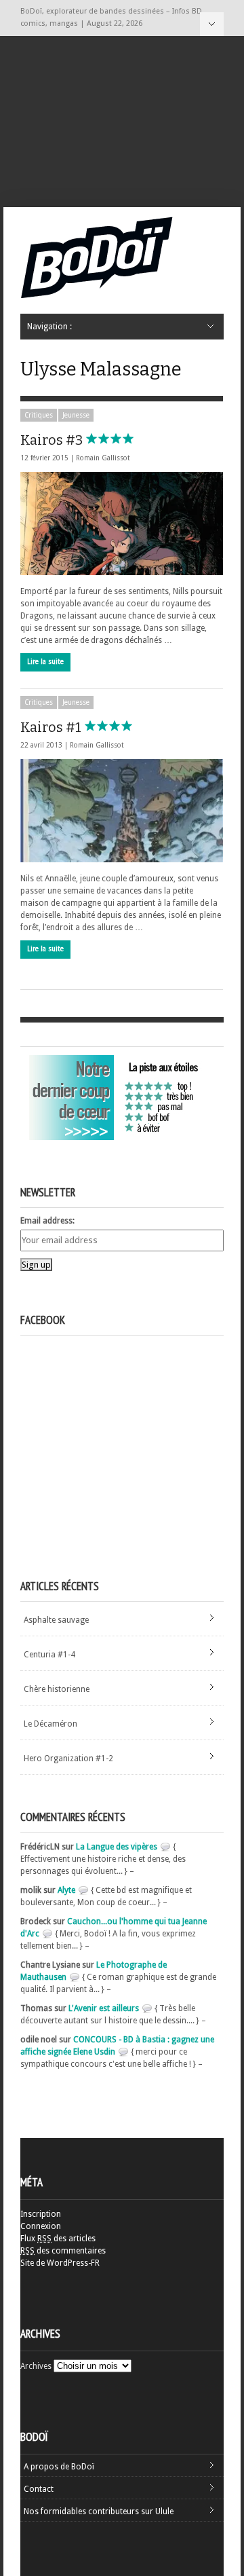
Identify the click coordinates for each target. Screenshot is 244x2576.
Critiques (39, 415)
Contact (39, 2489)
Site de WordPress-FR (60, 2263)
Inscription (41, 2214)
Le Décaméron (50, 1724)
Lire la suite (45, 662)
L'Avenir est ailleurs (104, 2008)
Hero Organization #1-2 (68, 1759)
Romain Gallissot (103, 458)
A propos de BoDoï (59, 2467)
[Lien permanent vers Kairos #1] (122, 811)
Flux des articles (58, 2239)
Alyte (66, 1890)
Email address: (47, 1221)
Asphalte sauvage (56, 1620)
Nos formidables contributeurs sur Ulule (99, 2511)
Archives (36, 2366)
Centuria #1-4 (49, 1655)
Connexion (41, 2226)
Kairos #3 (53, 440)
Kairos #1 (52, 727)
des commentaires (63, 2251)
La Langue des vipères (117, 1847)
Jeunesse (76, 415)
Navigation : (212, 24)
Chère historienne (57, 1689)
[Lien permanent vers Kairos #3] (122, 523)
